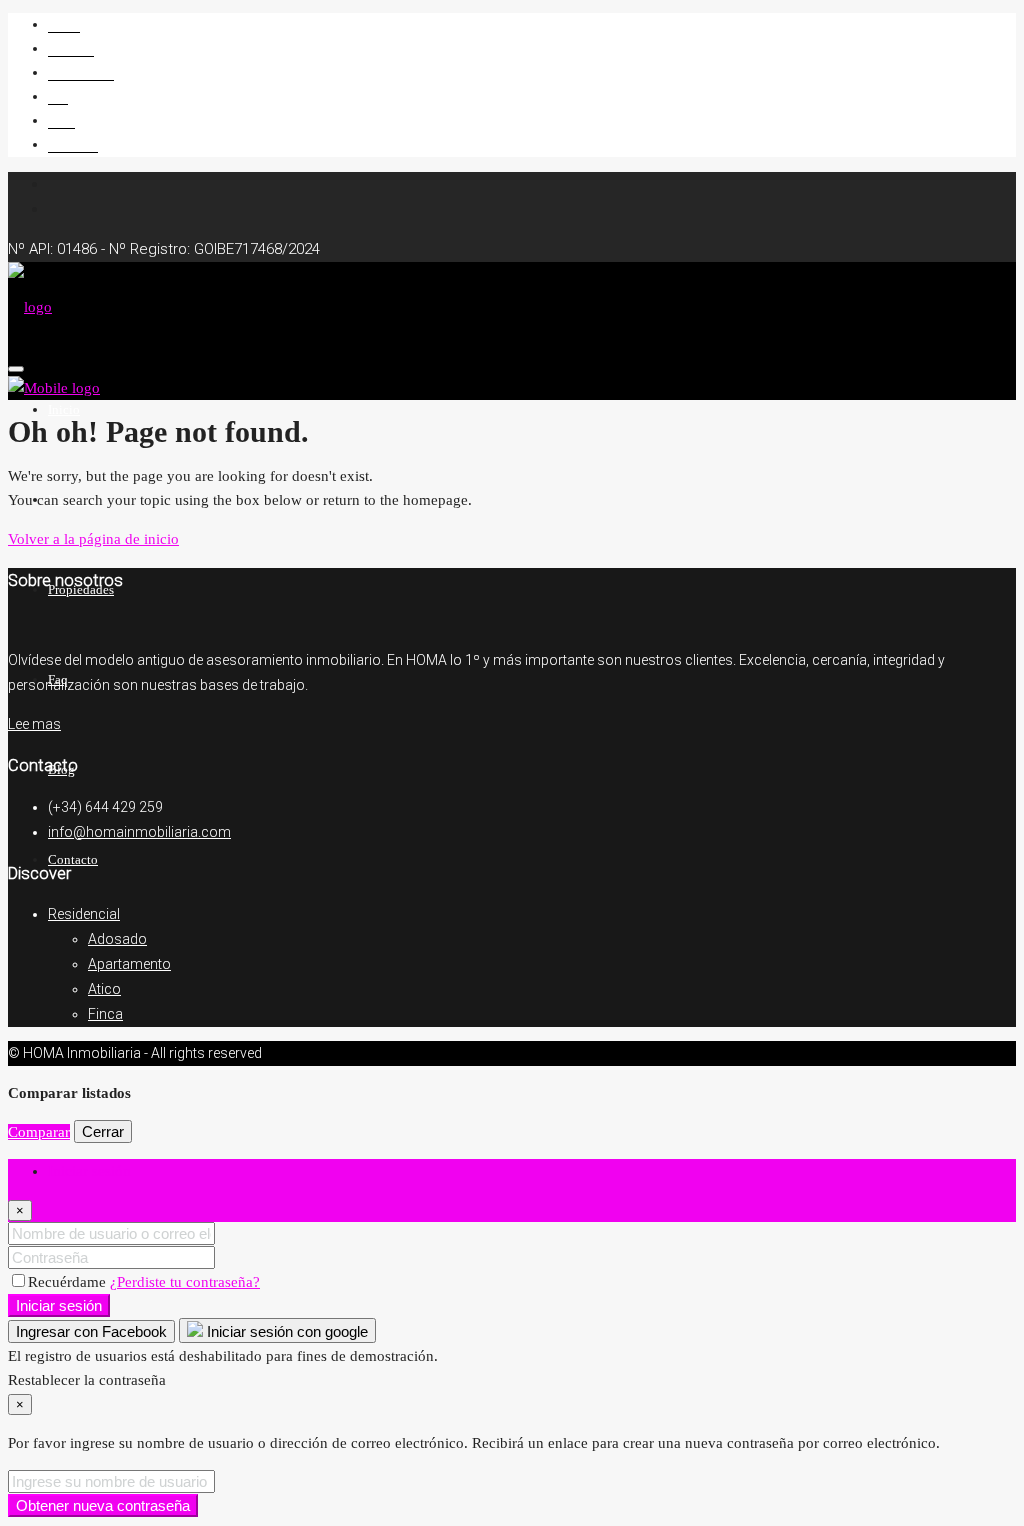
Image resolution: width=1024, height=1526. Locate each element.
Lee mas (34, 724)
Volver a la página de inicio (93, 539)
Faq (58, 96)
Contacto (73, 144)
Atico (104, 989)
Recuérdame (69, 1282)
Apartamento (129, 964)
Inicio (64, 24)
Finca (105, 1014)
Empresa (71, 48)
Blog (61, 120)
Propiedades (81, 72)
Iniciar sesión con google (285, 1331)
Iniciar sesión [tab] (89, 1171)
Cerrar (103, 1131)
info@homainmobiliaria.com (139, 832)
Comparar (39, 1132)
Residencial (84, 914)
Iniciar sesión (59, 1305)
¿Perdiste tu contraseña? (185, 1282)
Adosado (117, 939)
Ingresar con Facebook (91, 1331)
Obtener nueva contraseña (103, 1505)
